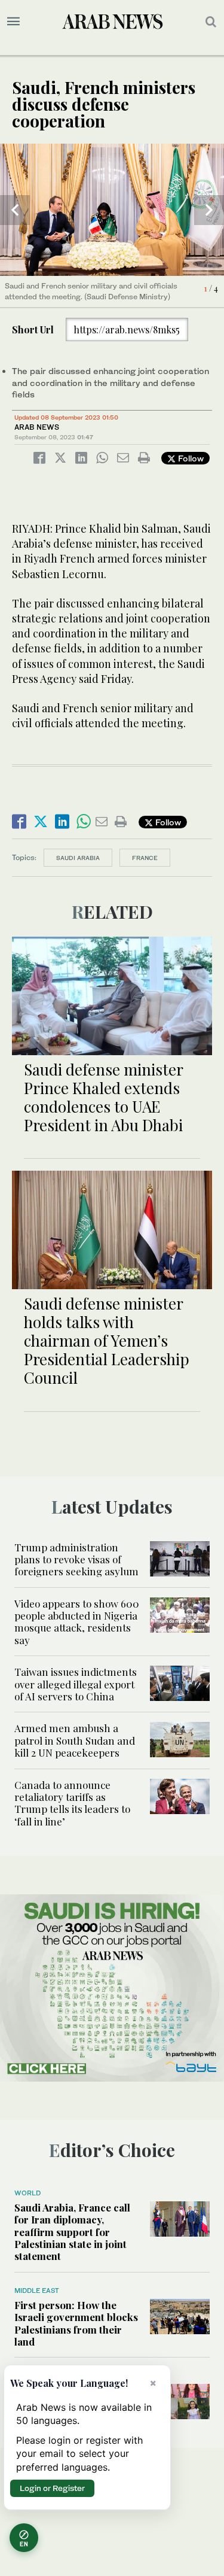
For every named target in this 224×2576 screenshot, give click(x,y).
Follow (190, 458)
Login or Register (52, 2488)
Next (209, 210)
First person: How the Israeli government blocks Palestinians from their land (76, 2323)
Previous (15, 210)
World (27, 2193)
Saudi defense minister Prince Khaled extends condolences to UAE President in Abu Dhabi (103, 1097)
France (145, 858)
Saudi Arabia (78, 858)
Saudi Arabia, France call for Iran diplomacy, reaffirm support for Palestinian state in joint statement (72, 2232)
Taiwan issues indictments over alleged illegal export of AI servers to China (76, 1684)
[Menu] (13, 22)
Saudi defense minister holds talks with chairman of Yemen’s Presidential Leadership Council (107, 1341)
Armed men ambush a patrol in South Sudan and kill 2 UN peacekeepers (75, 1740)
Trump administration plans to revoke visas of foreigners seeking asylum (76, 1559)
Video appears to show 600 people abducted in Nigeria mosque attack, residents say (77, 1622)
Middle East (37, 2291)
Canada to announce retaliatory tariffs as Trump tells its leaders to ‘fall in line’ (72, 1803)
